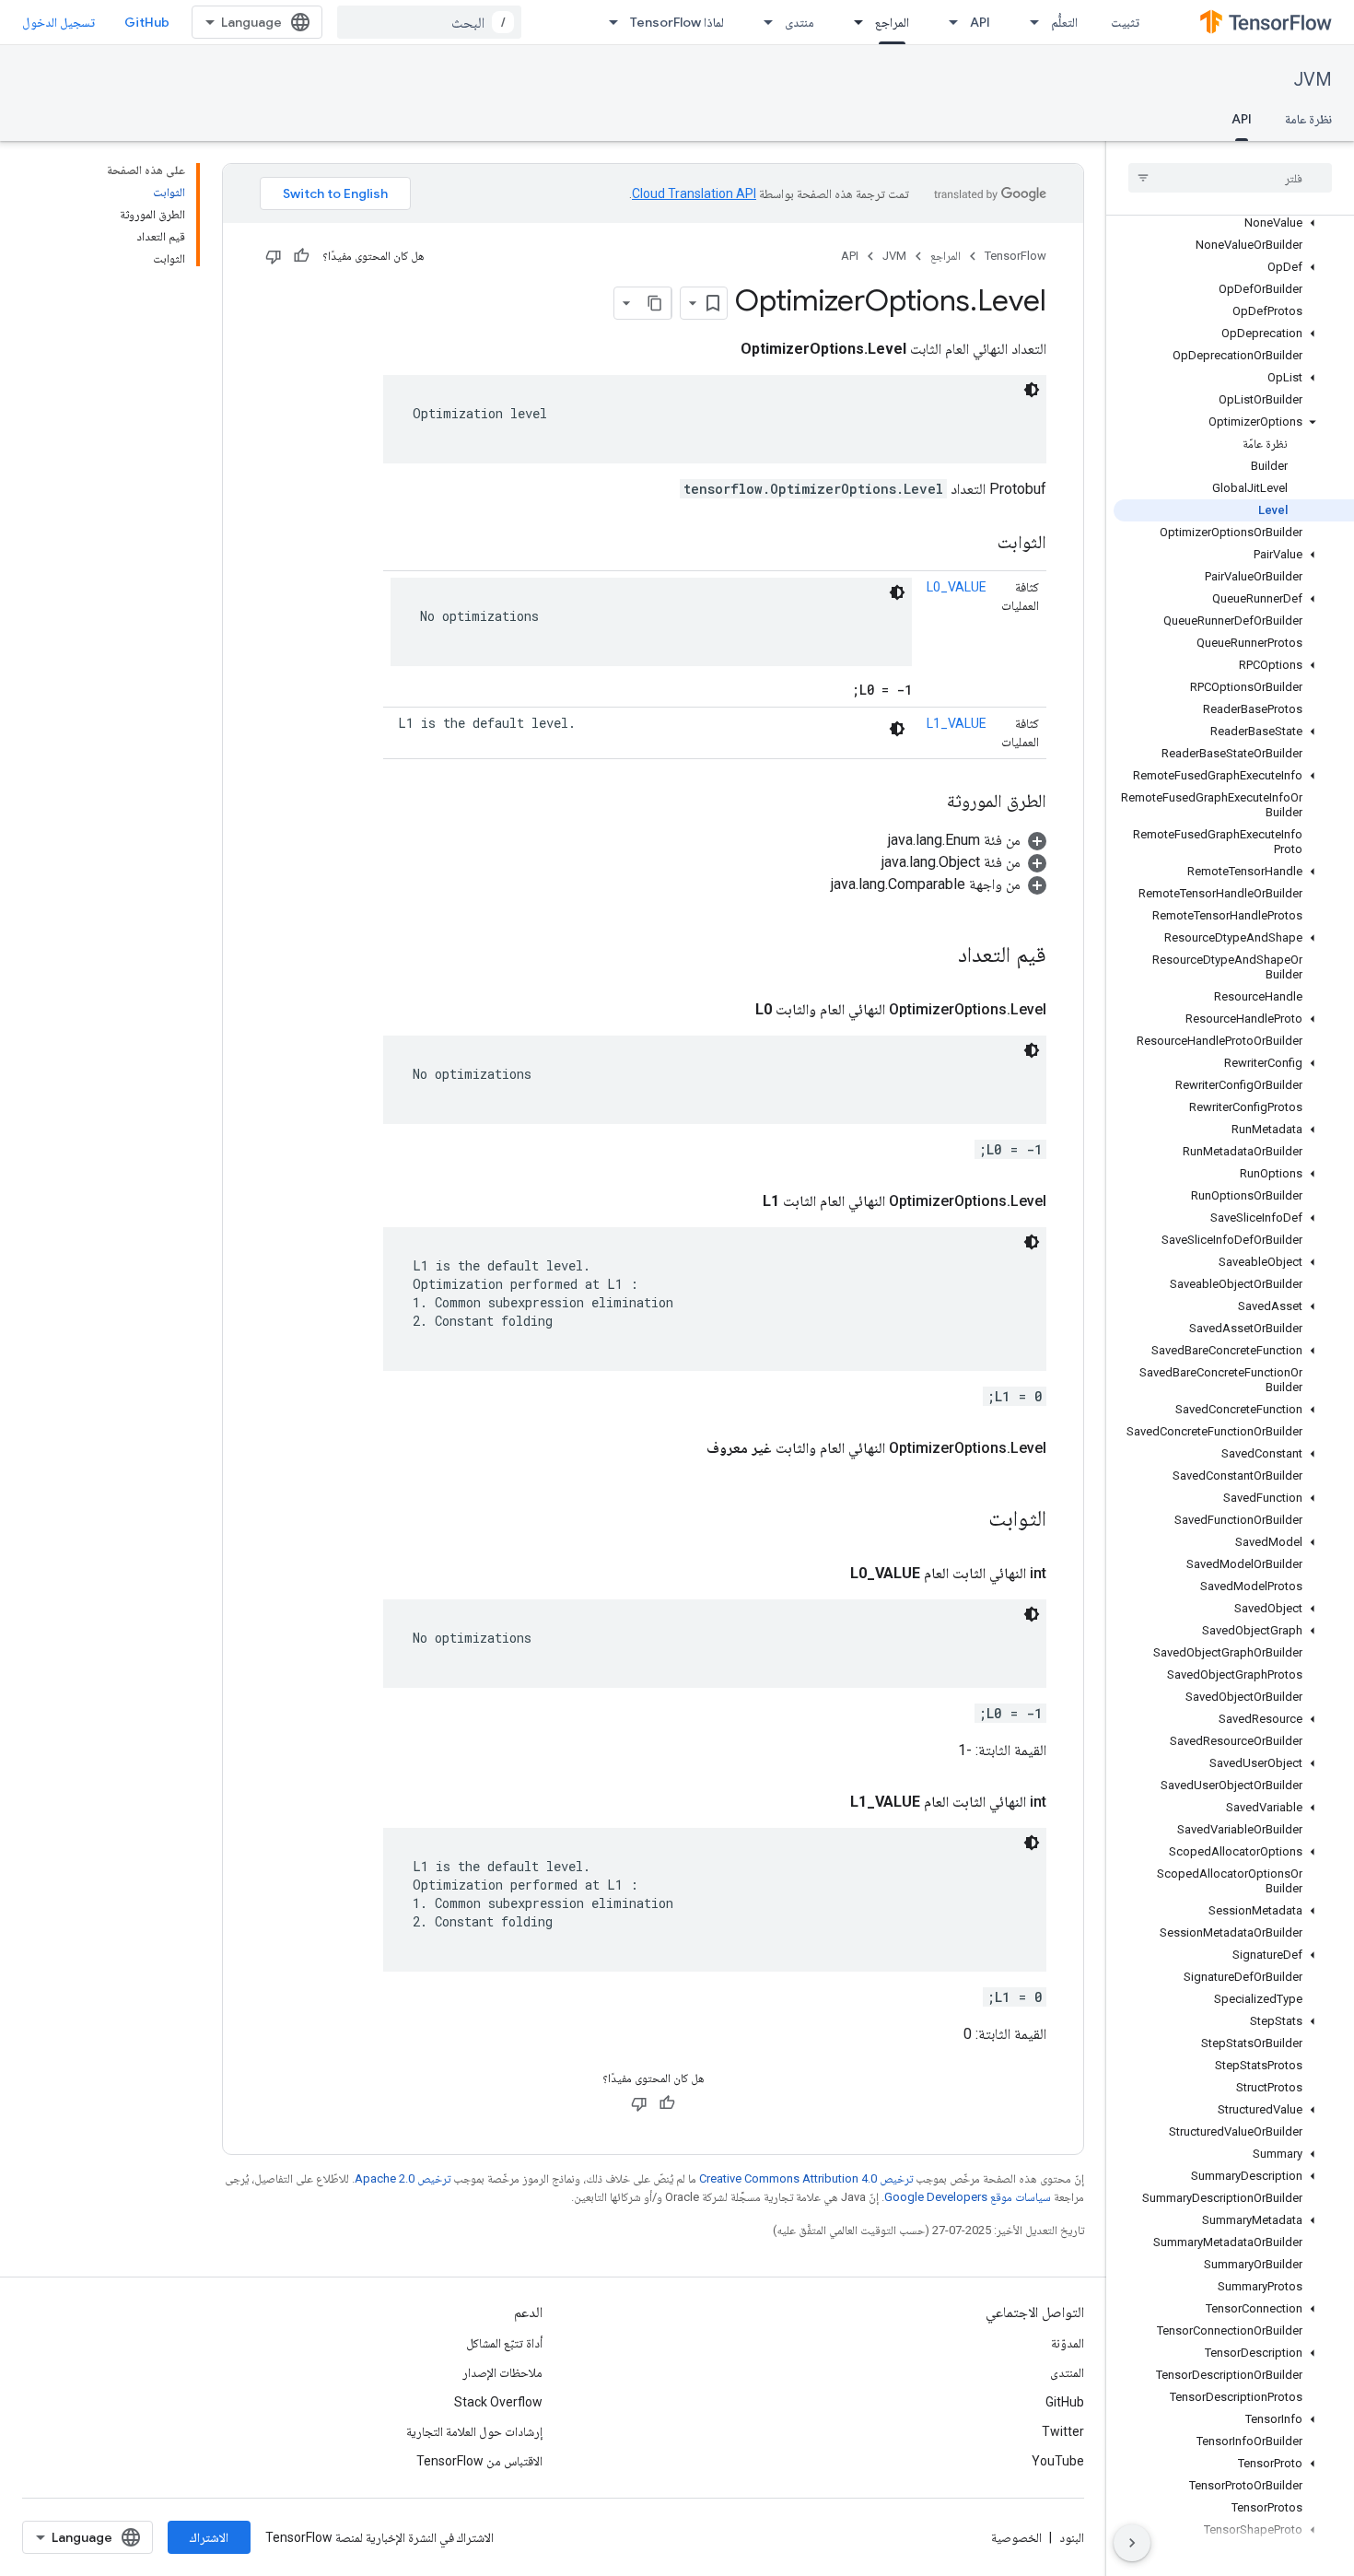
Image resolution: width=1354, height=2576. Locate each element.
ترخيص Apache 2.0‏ (403, 2178)
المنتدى (1067, 2372)
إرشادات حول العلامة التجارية (474, 2431)
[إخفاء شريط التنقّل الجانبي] (1132, 2543)
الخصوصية (1016, 2537)
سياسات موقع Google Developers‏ (968, 2197)
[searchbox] (1230, 178)
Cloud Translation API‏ (694, 193)
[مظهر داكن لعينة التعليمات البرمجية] (1032, 390)
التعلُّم (1064, 22)
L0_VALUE (957, 587)
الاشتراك (209, 2537)
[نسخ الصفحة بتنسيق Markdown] (655, 303)
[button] (1234, 223)
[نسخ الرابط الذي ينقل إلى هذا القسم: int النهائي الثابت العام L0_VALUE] (832, 1574)
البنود (1072, 2537)
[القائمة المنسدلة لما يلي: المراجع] (853, 22)
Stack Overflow (498, 2402)
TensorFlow (1015, 256)
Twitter (1063, 2431)
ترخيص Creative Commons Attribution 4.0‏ (806, 2178)
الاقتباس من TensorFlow (479, 2461)
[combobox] (429, 22)
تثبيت (1125, 22)
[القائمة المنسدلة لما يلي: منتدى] (763, 22)
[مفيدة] (301, 256)
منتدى (800, 22)
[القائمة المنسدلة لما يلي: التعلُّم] (1029, 22)
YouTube (1058, 2461)
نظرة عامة (1308, 119)
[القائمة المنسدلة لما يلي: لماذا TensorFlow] (608, 22)
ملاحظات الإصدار (502, 2372)
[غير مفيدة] (274, 256)
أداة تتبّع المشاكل (504, 2343)
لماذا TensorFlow (677, 22)
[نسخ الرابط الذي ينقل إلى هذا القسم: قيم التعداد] (934, 956)
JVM (1313, 80)
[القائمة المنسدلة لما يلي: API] (948, 22)
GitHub (147, 22)
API (980, 22)
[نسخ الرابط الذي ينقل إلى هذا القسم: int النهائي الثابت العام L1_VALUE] (832, 1802)
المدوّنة (1068, 2343)
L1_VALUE (957, 723)
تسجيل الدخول (58, 22)
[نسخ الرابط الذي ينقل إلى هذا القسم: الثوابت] (979, 544)
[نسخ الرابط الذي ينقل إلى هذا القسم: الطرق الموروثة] (928, 802)
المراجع (892, 22)
